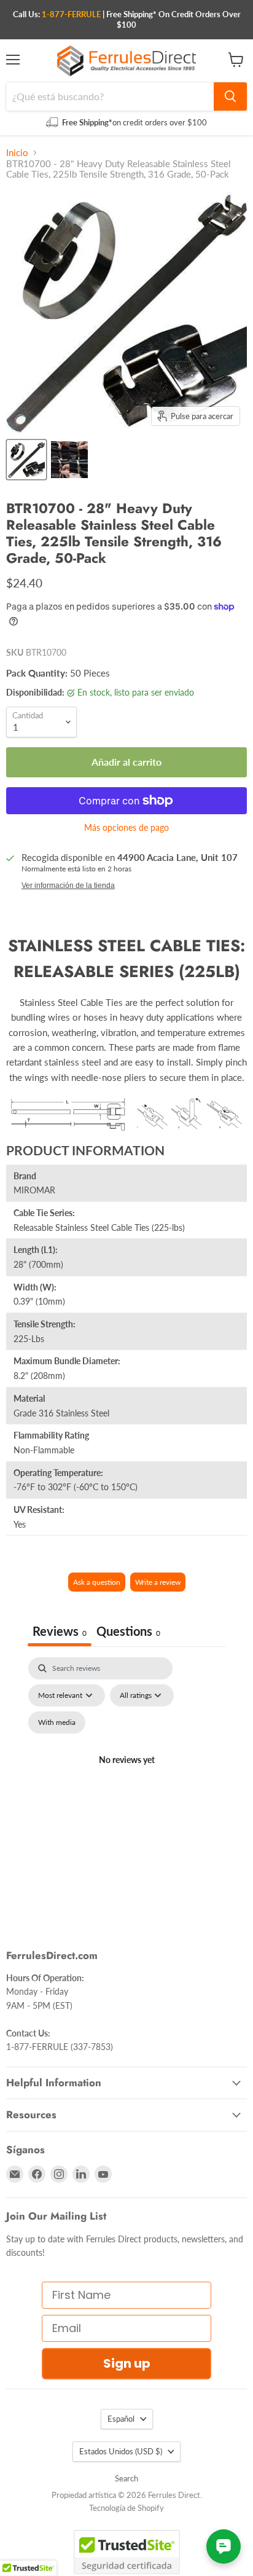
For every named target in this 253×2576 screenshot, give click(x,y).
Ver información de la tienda (68, 885)
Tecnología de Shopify (126, 2508)
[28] (69, 460)
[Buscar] (230, 96)
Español (121, 2419)
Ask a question (97, 1582)
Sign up (127, 2363)
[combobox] (110, 96)
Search (126, 2478)
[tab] (128, 1632)
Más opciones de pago (126, 828)
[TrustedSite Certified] (127, 2552)
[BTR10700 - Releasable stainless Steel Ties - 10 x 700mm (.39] (26, 460)
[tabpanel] (126, 1775)
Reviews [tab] (60, 1631)
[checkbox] (57, 1722)
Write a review (158, 1582)
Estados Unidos (121, 2451)
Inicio (17, 153)
